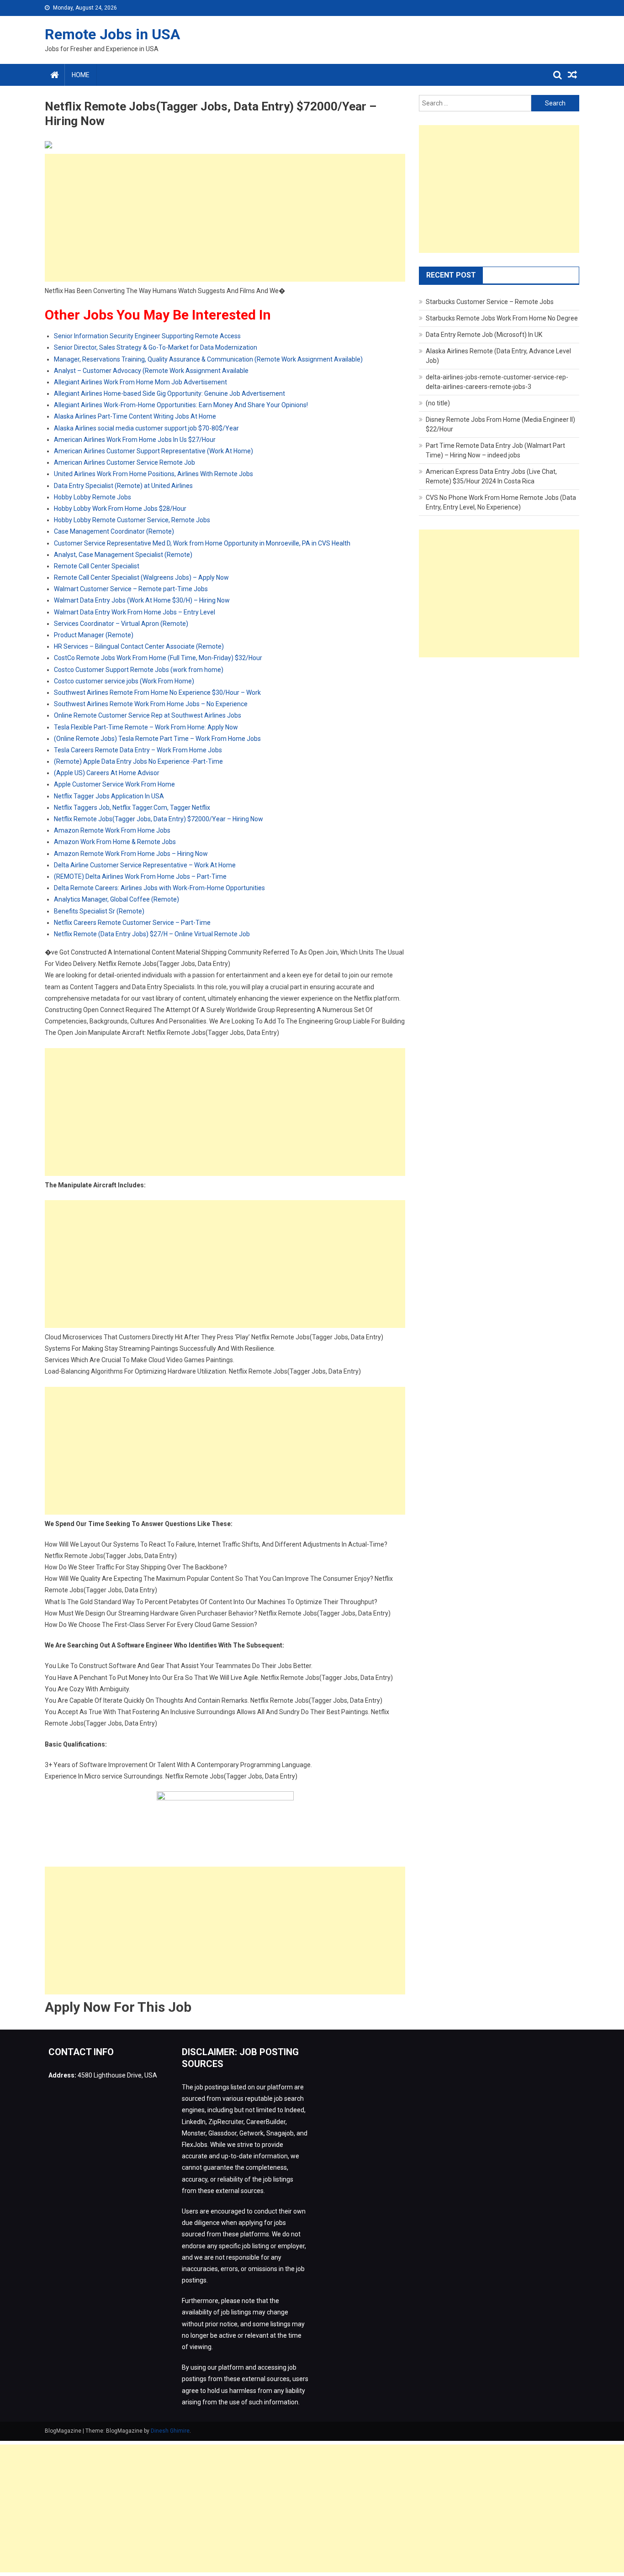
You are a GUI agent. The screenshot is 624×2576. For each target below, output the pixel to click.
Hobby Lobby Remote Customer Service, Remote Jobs (132, 520)
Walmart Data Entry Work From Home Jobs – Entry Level (135, 612)
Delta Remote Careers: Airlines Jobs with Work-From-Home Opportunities (159, 888)
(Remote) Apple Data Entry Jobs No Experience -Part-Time (138, 761)
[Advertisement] (225, 218)
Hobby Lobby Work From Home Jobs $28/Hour (120, 509)
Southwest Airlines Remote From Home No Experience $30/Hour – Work (157, 693)
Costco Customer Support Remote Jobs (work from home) (139, 670)
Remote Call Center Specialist (97, 566)
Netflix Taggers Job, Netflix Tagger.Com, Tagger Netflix (132, 808)
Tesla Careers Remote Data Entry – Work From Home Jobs (138, 750)
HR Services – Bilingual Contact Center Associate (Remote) (139, 646)
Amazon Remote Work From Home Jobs (112, 830)
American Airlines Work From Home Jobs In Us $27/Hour (135, 440)
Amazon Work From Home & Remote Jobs (115, 842)
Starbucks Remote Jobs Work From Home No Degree (502, 318)
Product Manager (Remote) (94, 635)
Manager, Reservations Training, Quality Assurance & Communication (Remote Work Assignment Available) (208, 359)
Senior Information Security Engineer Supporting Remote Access (147, 336)
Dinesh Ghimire (170, 2431)
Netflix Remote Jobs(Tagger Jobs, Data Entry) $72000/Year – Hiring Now (159, 819)
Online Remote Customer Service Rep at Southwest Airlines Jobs (148, 715)
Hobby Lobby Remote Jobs (93, 497)
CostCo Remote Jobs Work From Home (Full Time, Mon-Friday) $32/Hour (158, 658)
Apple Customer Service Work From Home (114, 784)
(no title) (438, 403)
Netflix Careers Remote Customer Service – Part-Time (132, 923)
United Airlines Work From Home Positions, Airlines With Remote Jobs (153, 474)
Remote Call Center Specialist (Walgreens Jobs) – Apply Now (141, 577)
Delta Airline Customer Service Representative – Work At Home (145, 865)
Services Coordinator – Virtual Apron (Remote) (121, 624)
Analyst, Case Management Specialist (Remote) (123, 555)
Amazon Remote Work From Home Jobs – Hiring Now (131, 854)
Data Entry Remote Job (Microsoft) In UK (484, 335)
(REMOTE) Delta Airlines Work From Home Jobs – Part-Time (140, 876)
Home (81, 75)
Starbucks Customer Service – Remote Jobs (490, 302)
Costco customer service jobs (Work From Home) (124, 681)
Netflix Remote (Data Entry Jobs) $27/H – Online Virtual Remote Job (152, 934)
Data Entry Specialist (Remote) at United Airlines (123, 486)
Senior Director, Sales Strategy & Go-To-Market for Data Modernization (156, 347)
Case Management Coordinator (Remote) (114, 531)
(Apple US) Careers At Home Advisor (107, 773)
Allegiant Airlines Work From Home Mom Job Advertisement (140, 382)
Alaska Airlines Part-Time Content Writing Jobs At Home (135, 416)
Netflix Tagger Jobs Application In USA (109, 796)
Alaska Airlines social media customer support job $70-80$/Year (146, 428)
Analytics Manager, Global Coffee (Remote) (116, 899)
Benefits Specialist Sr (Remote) (99, 911)
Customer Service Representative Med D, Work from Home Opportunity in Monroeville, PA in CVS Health (202, 543)
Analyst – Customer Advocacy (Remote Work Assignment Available (151, 371)
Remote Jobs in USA (112, 34)
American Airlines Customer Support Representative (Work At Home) (153, 451)
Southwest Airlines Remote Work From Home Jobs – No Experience (151, 704)
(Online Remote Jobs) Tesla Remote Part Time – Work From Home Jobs (157, 739)
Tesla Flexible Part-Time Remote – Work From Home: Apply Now (146, 727)
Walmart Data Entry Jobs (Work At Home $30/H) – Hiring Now (142, 600)
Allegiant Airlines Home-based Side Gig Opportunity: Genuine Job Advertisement (169, 393)
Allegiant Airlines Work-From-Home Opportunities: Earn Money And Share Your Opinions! (181, 405)
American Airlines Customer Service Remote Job (124, 462)
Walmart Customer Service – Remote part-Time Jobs (131, 589)
